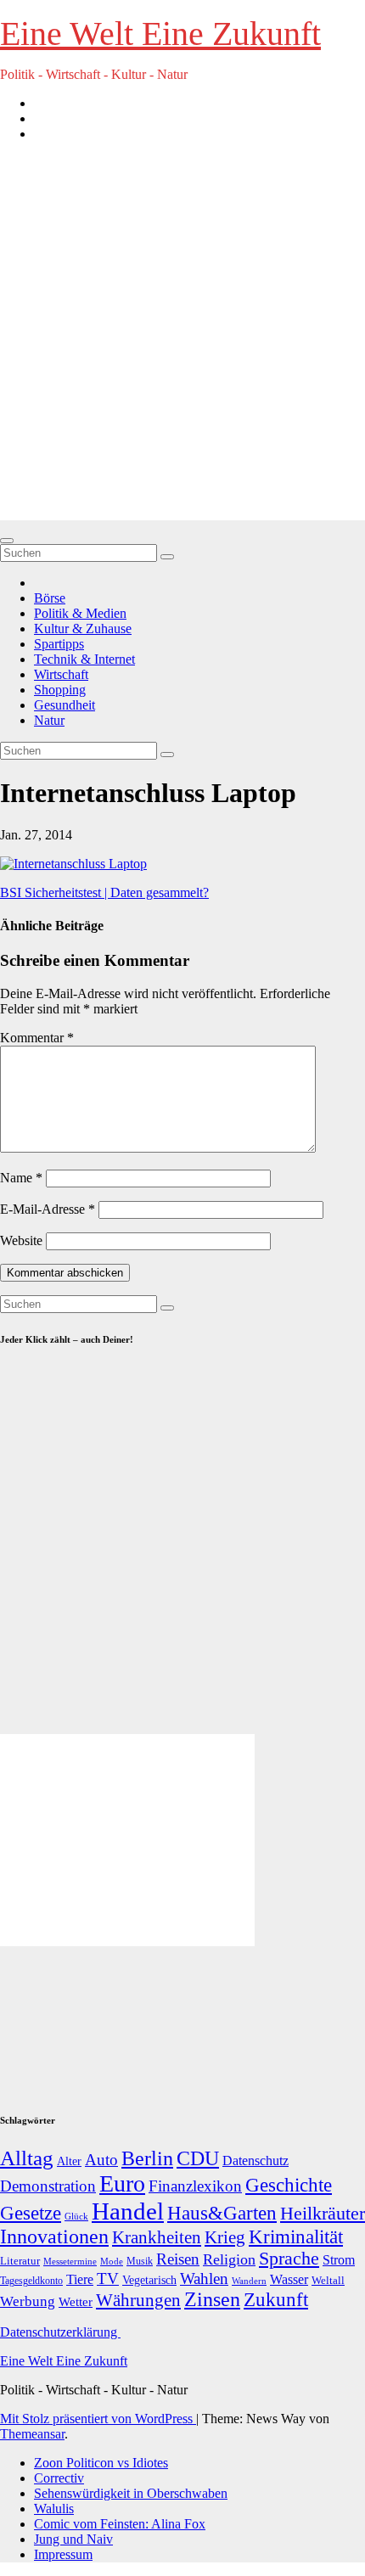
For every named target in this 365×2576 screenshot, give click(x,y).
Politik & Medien (80, 613)
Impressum (63, 2554)
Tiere (80, 2279)
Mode (112, 2262)
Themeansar (32, 2434)
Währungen (138, 2300)
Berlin (147, 2158)
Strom (339, 2260)
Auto (101, 2160)
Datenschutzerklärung (60, 2332)
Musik (140, 2261)
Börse (50, 598)
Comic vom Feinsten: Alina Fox (120, 2524)
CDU (198, 2158)
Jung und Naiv (73, 2539)
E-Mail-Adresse (48, 1209)
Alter (69, 2161)
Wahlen (204, 2279)
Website (21, 1240)
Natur (49, 720)
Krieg (225, 2237)
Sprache (289, 2259)
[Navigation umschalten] (7, 541)
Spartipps (59, 644)
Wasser (289, 2279)
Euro (122, 2183)
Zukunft (276, 2300)
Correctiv (59, 2478)
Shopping (60, 690)
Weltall (328, 2281)
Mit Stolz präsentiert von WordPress (98, 2419)
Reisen (178, 2259)
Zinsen (212, 2299)
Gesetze (31, 2213)
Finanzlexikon (195, 2186)
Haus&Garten (222, 2213)
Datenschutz (255, 2161)
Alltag (27, 2158)
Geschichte (289, 2185)
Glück (76, 2216)
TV (108, 2279)
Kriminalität (296, 2237)
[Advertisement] (182, 338)
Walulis (54, 2509)
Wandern (249, 2281)
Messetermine (70, 2262)
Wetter (76, 2301)
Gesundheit (65, 705)
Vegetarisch (149, 2280)
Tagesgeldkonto (31, 2281)
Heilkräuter (323, 2213)
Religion (229, 2259)
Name (21, 1178)
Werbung (28, 2301)
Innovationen (54, 2236)
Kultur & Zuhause (83, 629)
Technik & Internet (84, 659)
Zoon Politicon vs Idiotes (101, 2463)
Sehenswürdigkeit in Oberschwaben (131, 2493)
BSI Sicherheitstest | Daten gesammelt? (104, 892)
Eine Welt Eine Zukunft (160, 34)
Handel (128, 2211)
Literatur (20, 2261)
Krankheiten (157, 2237)
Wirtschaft (61, 674)
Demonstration (48, 2186)
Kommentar (37, 1038)
